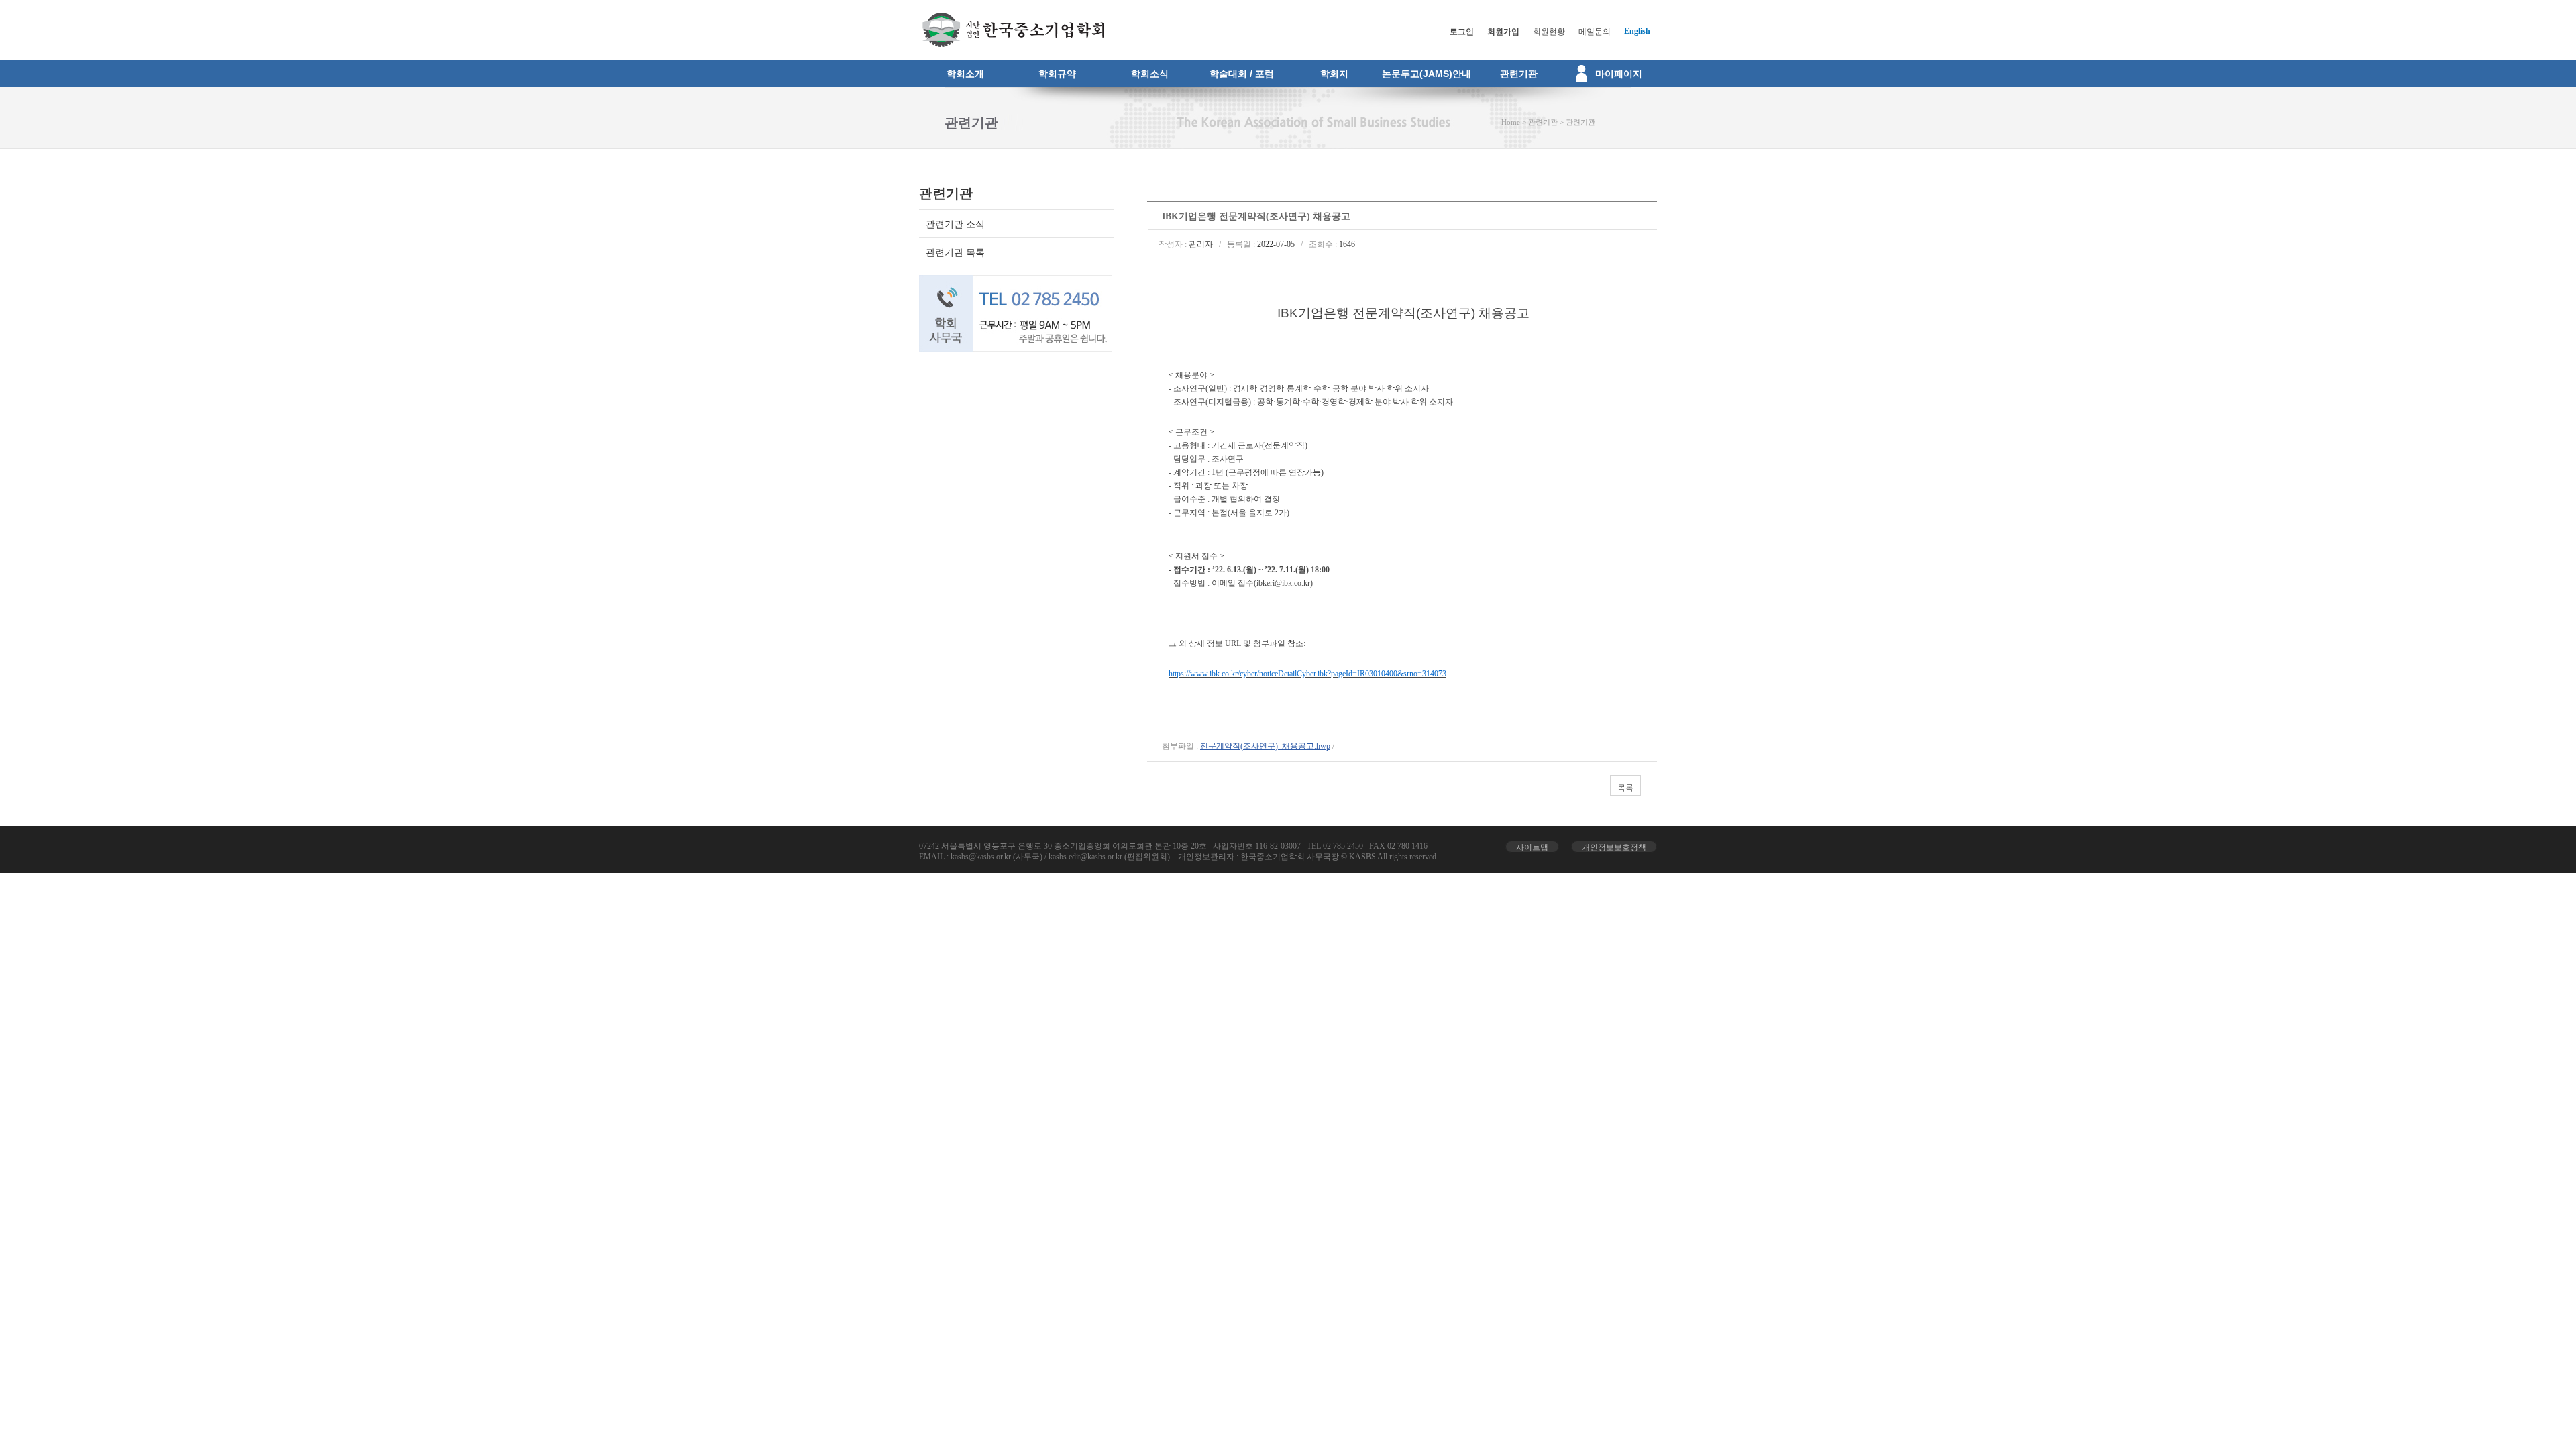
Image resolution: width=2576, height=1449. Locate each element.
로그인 (1462, 32)
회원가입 (1503, 32)
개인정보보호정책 (1614, 847)
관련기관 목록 (955, 253)
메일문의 (1595, 32)
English (1637, 31)
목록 (1625, 788)
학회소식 (1150, 74)
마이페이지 (1619, 74)
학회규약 (1057, 74)
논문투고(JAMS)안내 (1427, 74)
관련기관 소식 (955, 224)
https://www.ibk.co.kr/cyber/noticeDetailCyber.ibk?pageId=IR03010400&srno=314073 (1307, 674)
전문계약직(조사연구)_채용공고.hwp (1265, 746)
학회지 (1334, 74)
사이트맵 (1532, 847)
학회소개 (965, 74)
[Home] (1012, 44)
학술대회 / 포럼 (1242, 74)
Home (1511, 122)
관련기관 (1519, 74)
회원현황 (1549, 32)
